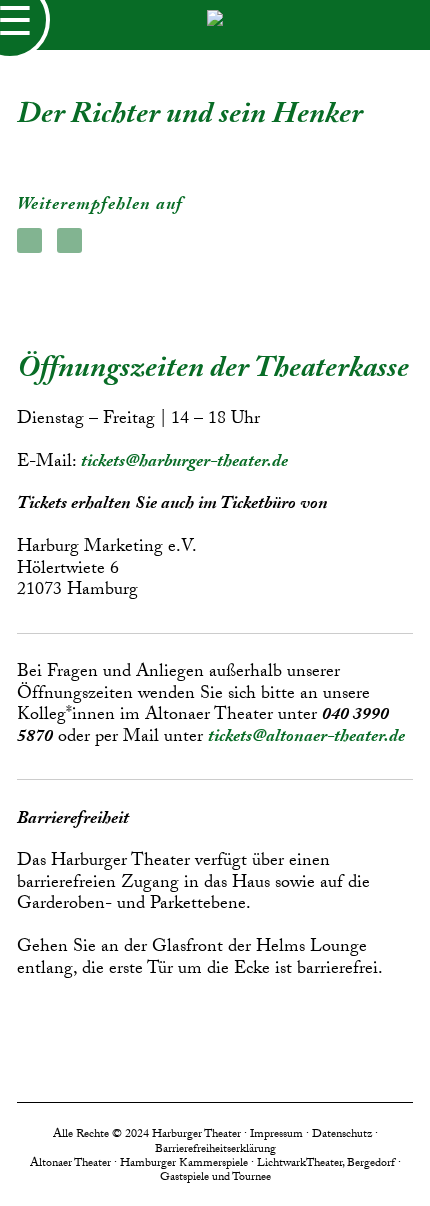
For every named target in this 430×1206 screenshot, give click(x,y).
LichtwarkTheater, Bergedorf (326, 1164)
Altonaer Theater (70, 1164)
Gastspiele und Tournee (215, 1178)
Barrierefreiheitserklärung (215, 1150)
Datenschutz (342, 1135)
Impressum (276, 1135)
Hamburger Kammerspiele (184, 1164)
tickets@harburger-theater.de (184, 463)
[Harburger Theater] (215, 25)
